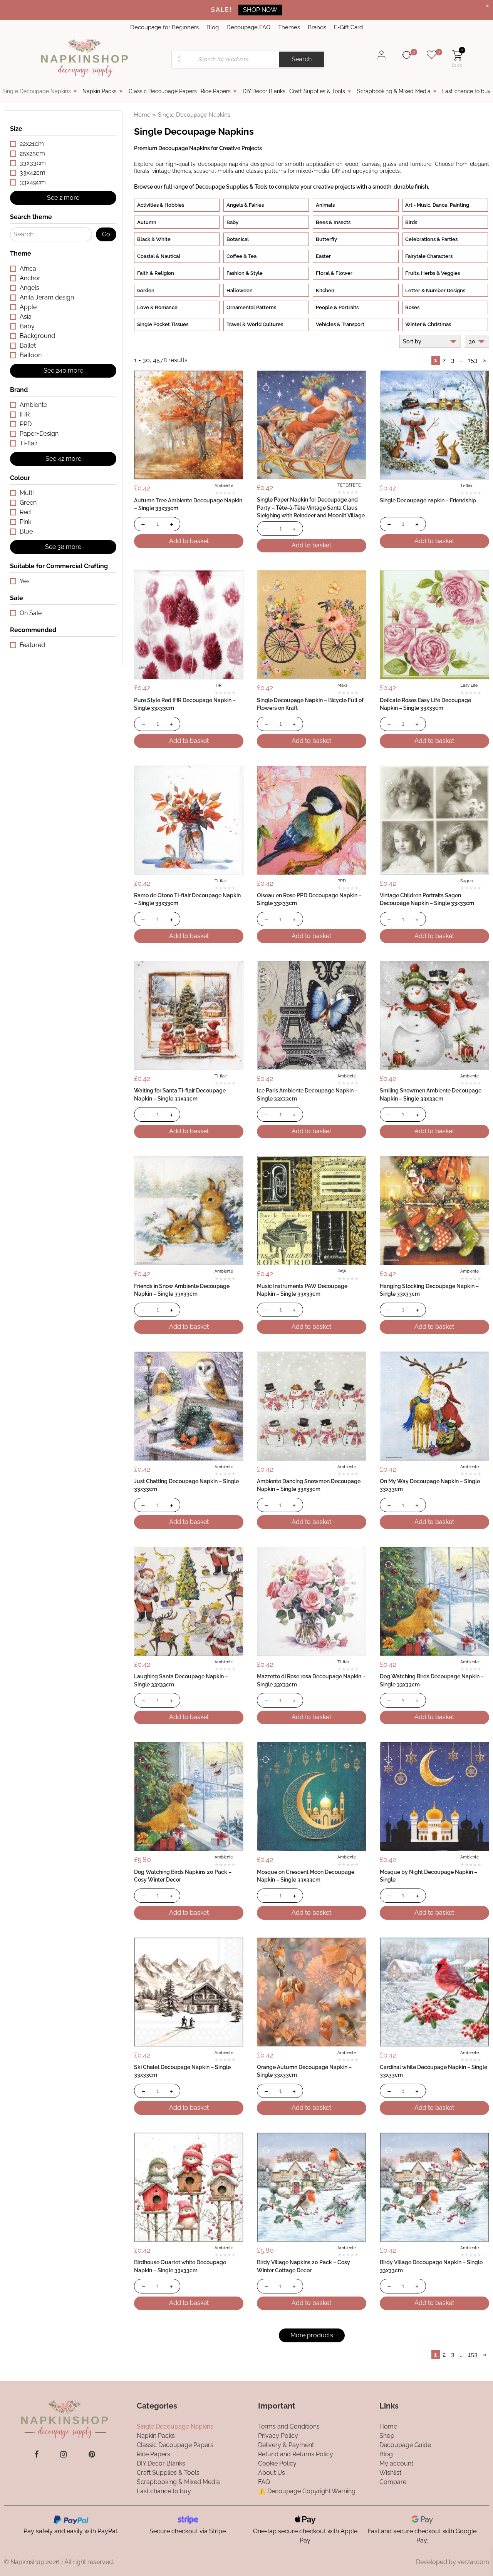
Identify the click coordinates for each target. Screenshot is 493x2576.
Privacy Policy (278, 2436)
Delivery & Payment (286, 2445)
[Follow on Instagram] (63, 2454)
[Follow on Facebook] (36, 2454)
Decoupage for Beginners (164, 27)
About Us (272, 2473)
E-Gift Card (348, 27)
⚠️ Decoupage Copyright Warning (307, 2491)
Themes (289, 27)
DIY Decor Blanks (264, 91)
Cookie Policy (277, 2463)
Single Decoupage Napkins (37, 91)
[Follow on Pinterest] (92, 2454)
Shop (387, 2436)
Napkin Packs (100, 91)
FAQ (264, 2482)
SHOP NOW (260, 10)
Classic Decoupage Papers (163, 91)
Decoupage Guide (405, 2445)
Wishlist (390, 2473)
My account (396, 2463)
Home (142, 115)
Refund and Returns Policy (296, 2454)
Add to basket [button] (189, 541)
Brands (317, 27)
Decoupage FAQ (248, 27)
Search (302, 59)
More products (312, 2335)
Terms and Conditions (289, 2426)
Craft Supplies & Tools (317, 91)
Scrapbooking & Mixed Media (394, 91)
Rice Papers (216, 91)
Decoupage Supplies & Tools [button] (231, 187)
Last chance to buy (466, 91)
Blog (213, 27)
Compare (393, 2482)
